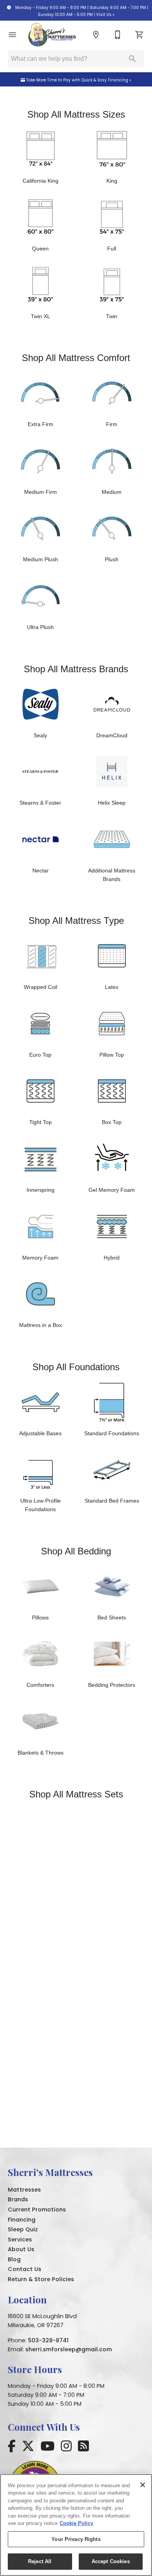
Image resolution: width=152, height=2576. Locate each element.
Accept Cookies (111, 2561)
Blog (14, 2259)
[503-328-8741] (118, 35)
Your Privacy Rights (76, 2539)
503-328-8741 (48, 2340)
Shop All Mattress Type (76, 921)
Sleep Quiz (23, 2229)
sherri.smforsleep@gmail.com (69, 2349)
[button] (12, 35)
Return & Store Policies (41, 2279)
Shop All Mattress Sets (76, 1794)
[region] (76, 2525)
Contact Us (25, 2269)
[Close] (143, 2485)
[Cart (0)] (140, 35)
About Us (21, 2249)
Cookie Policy (76, 2523)
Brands (18, 2199)
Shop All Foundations (76, 1367)
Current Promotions (37, 2210)
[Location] (96, 35)
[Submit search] (133, 59)
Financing (22, 2220)
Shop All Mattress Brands (76, 669)
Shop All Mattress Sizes (76, 114)
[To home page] (52, 35)
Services (20, 2239)
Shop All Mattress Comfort (76, 358)
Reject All (40, 2561)
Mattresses (24, 2190)
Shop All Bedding (76, 1551)
